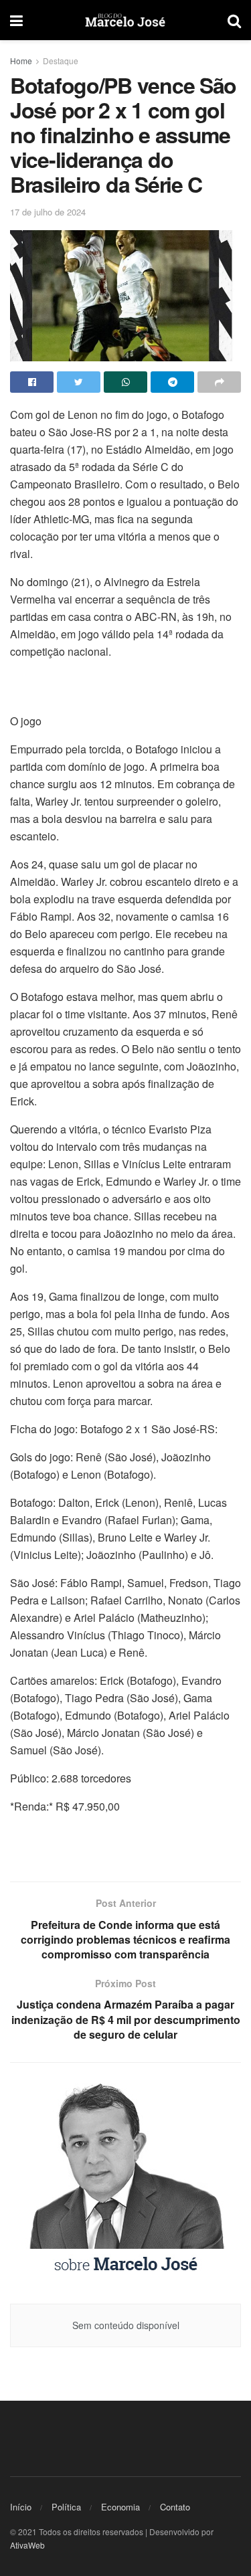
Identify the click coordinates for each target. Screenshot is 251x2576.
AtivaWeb (27, 2545)
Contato (175, 2507)
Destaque (61, 61)
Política (66, 2507)
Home (21, 61)
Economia (120, 2507)
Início (21, 2507)
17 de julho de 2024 (48, 212)
